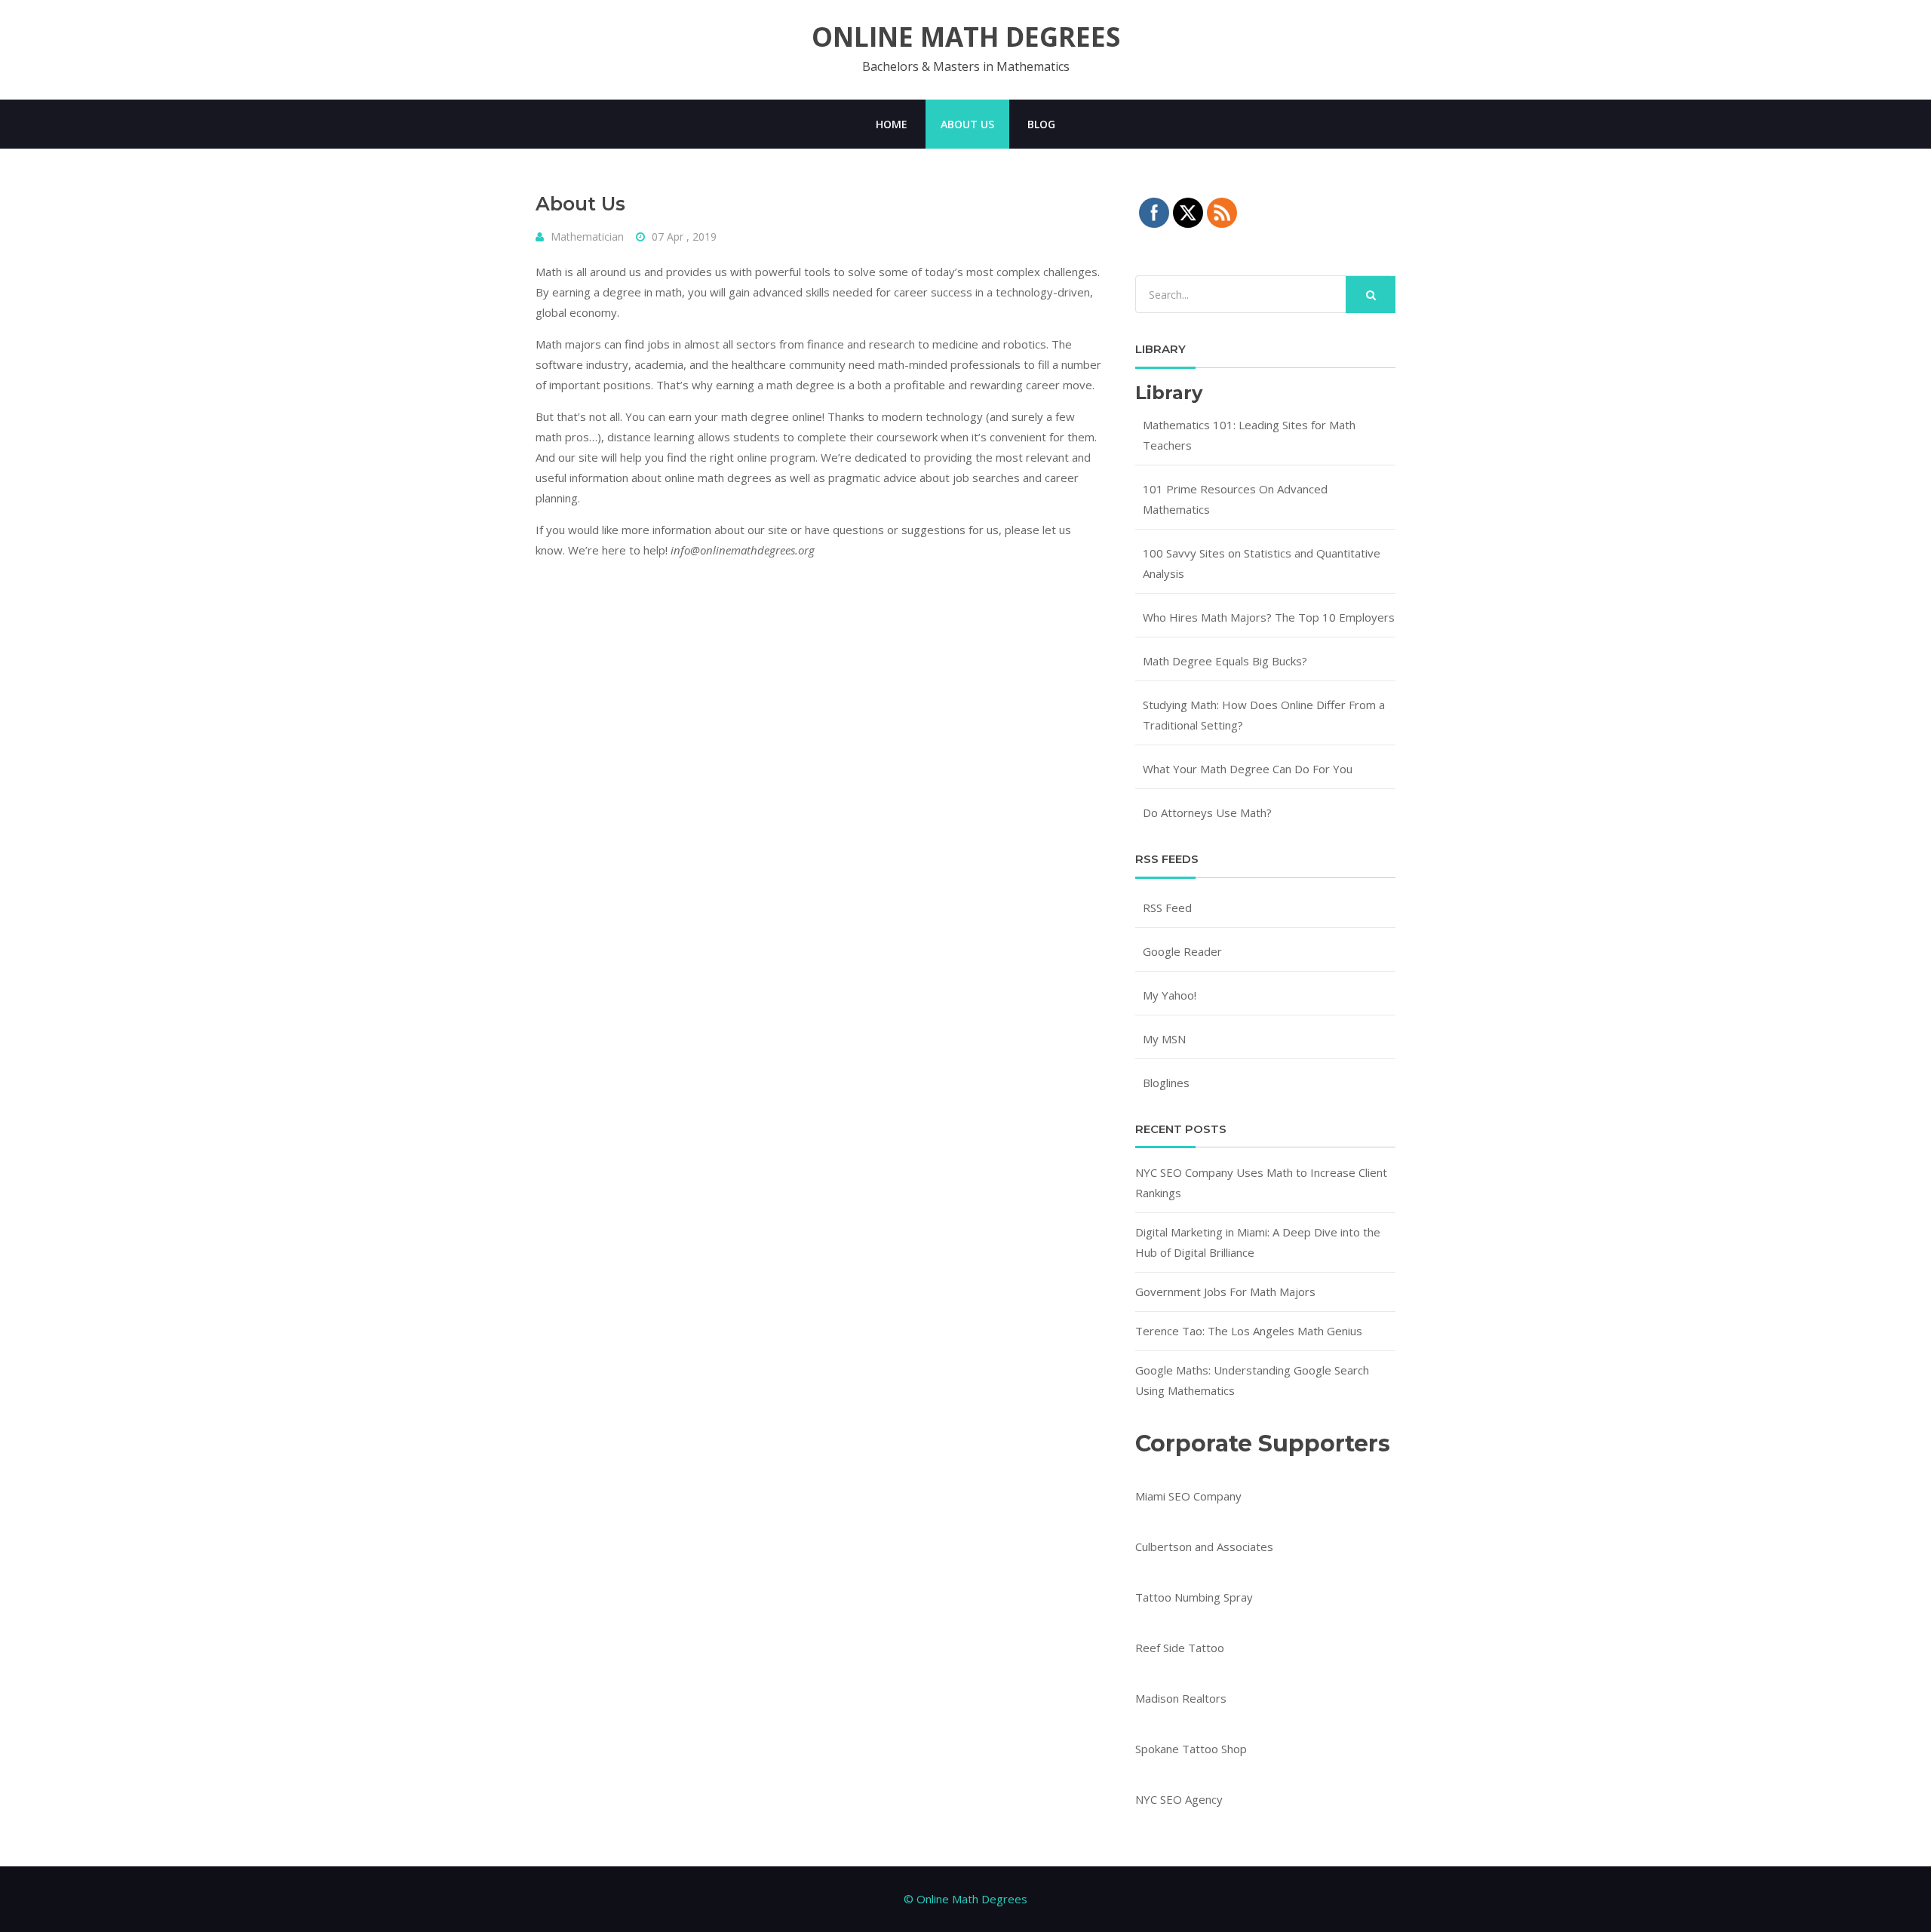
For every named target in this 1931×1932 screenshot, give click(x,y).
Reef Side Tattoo (1180, 1648)
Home (892, 124)
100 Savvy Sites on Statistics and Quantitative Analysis (1262, 563)
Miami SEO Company (1188, 1496)
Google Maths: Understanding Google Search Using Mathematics (1252, 1380)
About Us (967, 124)
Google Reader (1182, 951)
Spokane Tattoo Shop (1191, 1749)
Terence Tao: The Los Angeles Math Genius (1249, 1331)
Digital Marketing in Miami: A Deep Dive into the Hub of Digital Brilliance (1258, 1242)
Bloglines (1166, 1083)
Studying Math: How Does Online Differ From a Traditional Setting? (1264, 715)
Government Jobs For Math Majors (1225, 1292)
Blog (1041, 124)
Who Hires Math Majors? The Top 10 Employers (1269, 617)
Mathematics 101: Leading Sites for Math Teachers (1249, 435)
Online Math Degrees (966, 37)
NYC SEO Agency (1179, 1799)
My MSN (1164, 1039)
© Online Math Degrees (965, 1899)
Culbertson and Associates (1204, 1547)
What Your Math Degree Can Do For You (1248, 769)
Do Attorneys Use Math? (1207, 812)
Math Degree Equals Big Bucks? (1225, 661)
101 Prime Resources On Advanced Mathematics (1235, 499)
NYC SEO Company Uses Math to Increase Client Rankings (1261, 1183)
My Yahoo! (1170, 995)
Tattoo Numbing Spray (1194, 1597)
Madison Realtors (1181, 1698)
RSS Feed (1167, 908)
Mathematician (587, 237)
